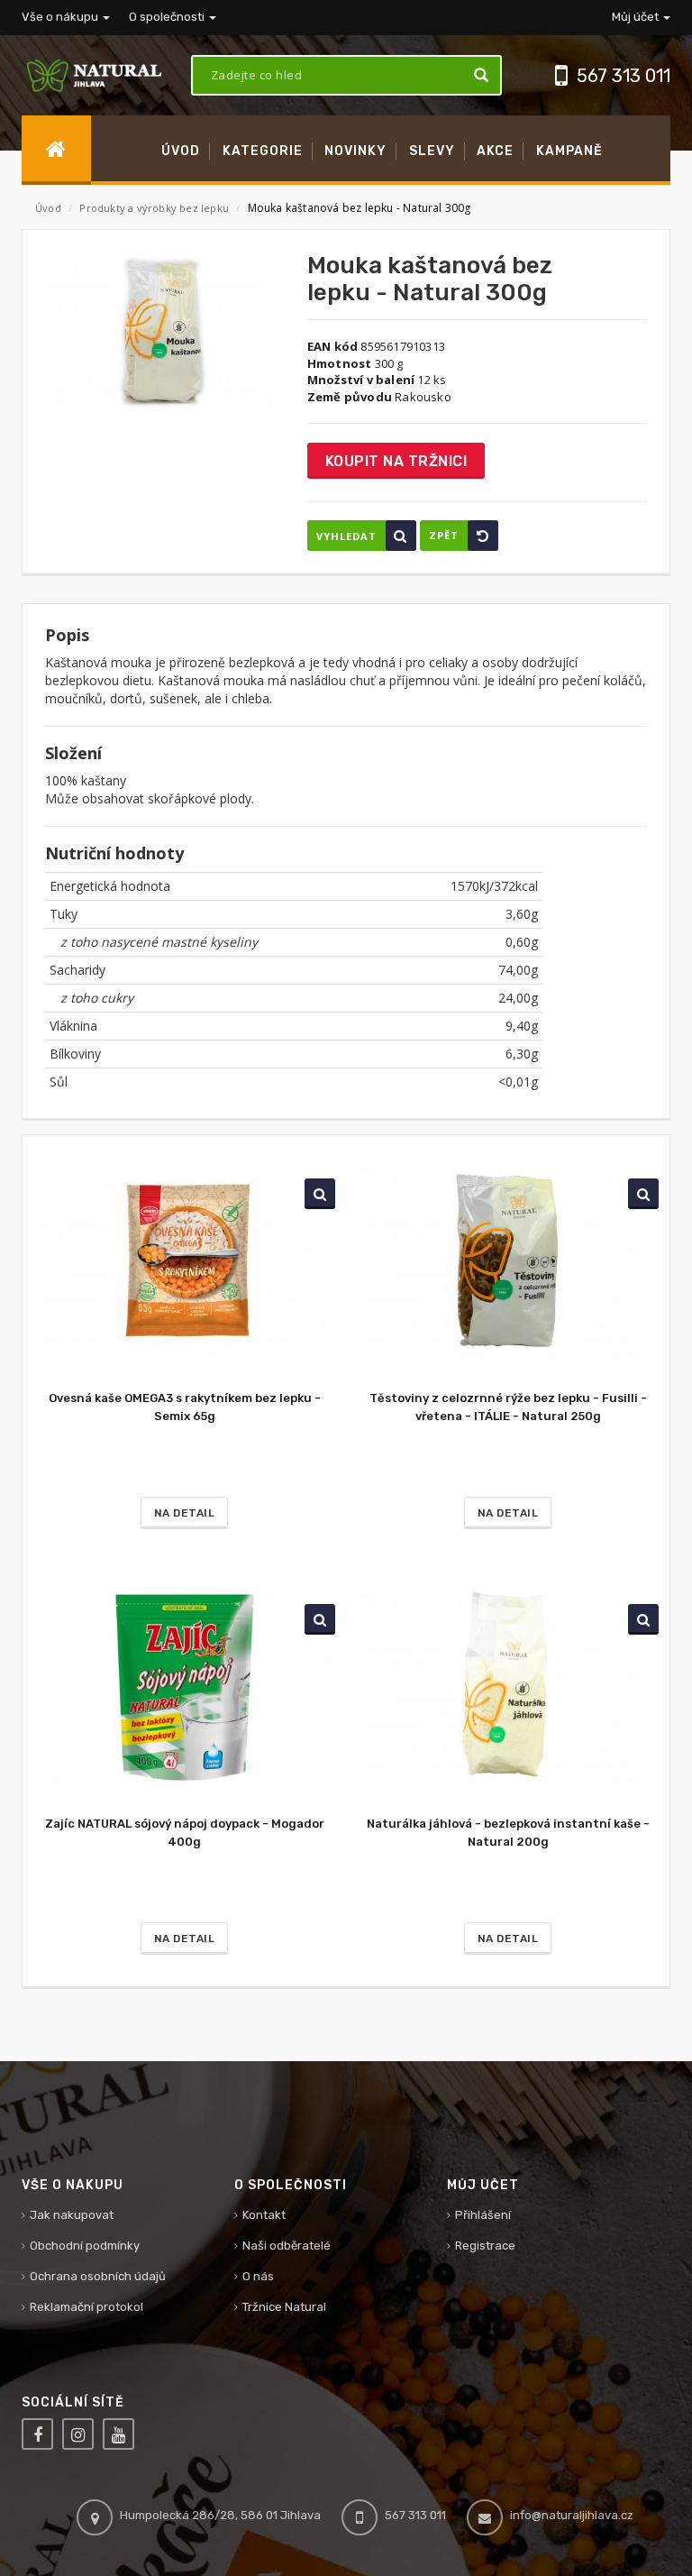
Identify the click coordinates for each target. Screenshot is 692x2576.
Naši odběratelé (287, 2246)
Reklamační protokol (86, 2307)
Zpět (444, 535)
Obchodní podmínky (85, 2246)
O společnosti (168, 17)
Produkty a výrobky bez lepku (155, 208)
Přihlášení (483, 2215)
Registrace (485, 2246)
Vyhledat (346, 536)
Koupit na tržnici (396, 461)
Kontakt (264, 2215)
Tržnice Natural (284, 2307)
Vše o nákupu (61, 17)
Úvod (48, 208)
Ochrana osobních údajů (98, 2276)
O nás (258, 2276)
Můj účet (637, 17)
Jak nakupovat (72, 2215)
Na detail (185, 1513)
